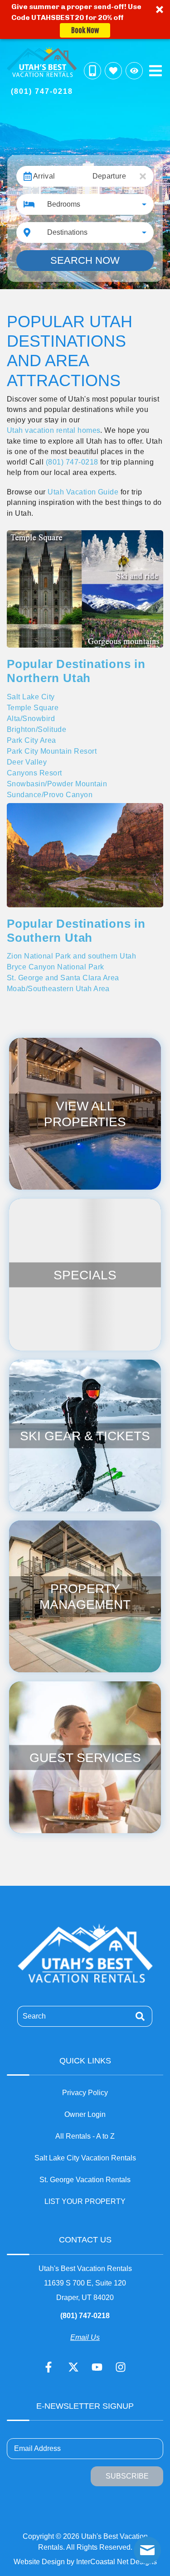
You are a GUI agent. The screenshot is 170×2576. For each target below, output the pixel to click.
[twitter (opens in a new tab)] (73, 2367)
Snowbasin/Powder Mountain (57, 784)
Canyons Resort (34, 773)
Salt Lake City (31, 697)
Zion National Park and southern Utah (71, 956)
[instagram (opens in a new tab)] (121, 2367)
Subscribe (127, 2476)
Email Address (37, 2448)
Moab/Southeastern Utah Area (58, 989)
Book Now (85, 30)
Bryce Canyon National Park (55, 967)
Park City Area (32, 740)
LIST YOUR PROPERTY (85, 2201)
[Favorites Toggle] (113, 71)
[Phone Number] (92, 71)
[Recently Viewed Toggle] (134, 71)
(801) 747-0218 (72, 462)
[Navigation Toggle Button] (155, 71)
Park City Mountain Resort (52, 751)
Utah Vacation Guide (83, 492)
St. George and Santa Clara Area (63, 978)
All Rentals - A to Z (85, 2136)
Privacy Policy (85, 2093)
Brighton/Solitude (36, 729)
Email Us (85, 2337)
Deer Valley (27, 762)
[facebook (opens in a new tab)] (50, 2367)
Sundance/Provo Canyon (50, 795)
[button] (85, 19)
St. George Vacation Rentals (85, 2180)
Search (34, 2016)
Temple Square (33, 708)
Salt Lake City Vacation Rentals (85, 2158)
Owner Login (85, 2114)
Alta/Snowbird (31, 719)
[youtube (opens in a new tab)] (97, 2367)
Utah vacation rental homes (53, 430)
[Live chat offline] (147, 2550)
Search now (85, 260)
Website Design (39, 2562)
